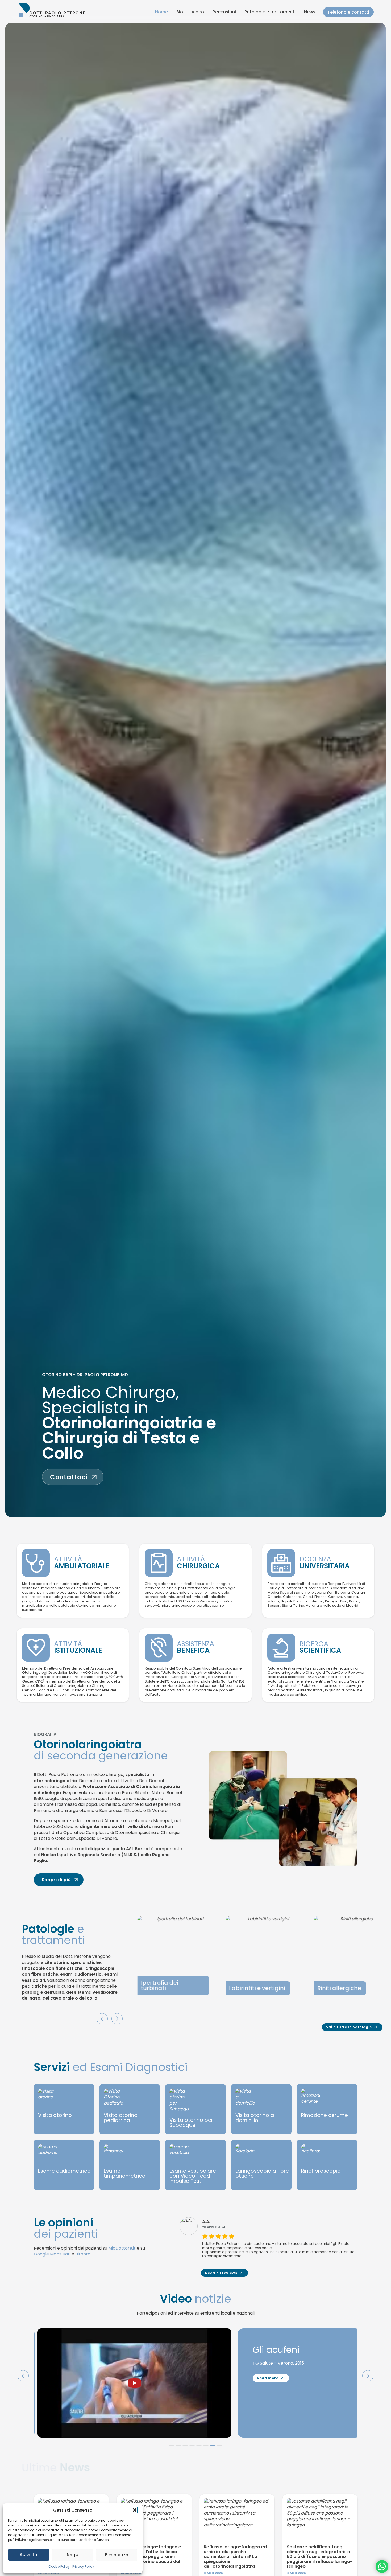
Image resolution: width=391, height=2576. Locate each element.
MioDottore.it (122, 2248)
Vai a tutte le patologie (349, 2027)
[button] (135, 2510)
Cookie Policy (59, 2567)
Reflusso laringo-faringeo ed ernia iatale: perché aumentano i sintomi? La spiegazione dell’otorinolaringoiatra (235, 2557)
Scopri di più (56, 1880)
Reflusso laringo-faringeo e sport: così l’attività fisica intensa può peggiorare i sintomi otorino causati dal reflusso (151, 2557)
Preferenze (117, 2555)
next (117, 2019)
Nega (73, 2555)
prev (102, 2019)
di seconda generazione (101, 1750)
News (310, 12)
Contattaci (69, 1477)
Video (198, 12)
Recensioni (224, 12)
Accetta (28, 2555)
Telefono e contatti (348, 12)
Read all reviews (221, 2273)
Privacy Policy (83, 2567)
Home (161, 12)
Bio (180, 12)
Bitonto (83, 2254)
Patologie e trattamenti (270, 12)
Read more (265, 2405)
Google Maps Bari (52, 2254)
